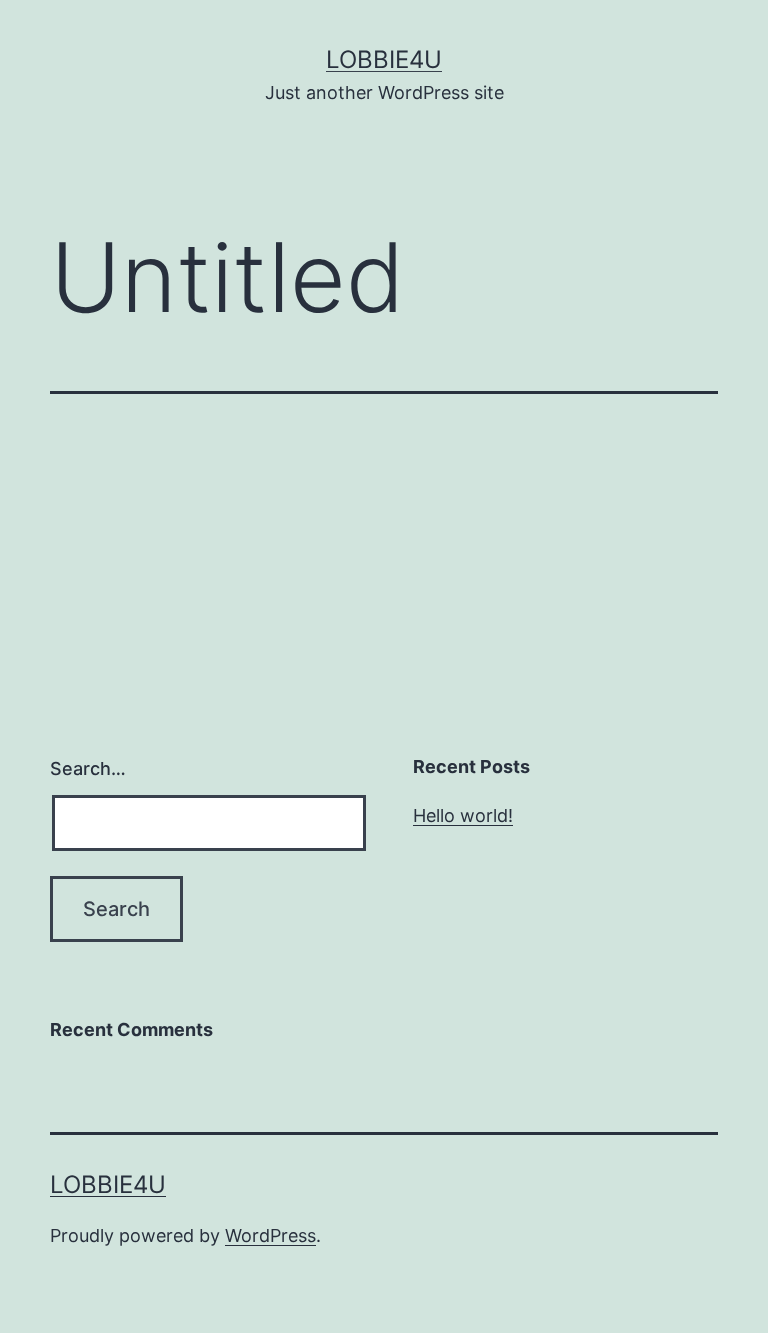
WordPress (270, 1235)
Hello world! (463, 815)
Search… (88, 768)
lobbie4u (384, 59)
